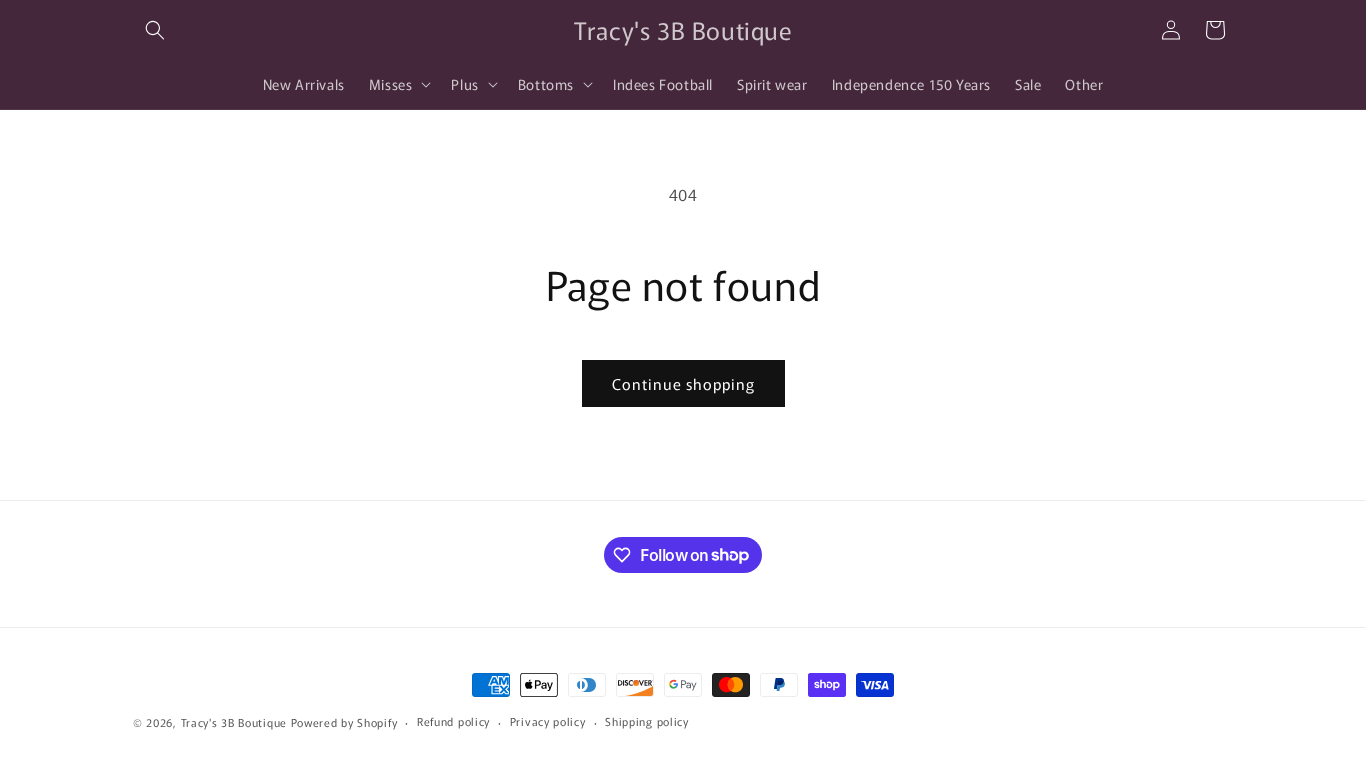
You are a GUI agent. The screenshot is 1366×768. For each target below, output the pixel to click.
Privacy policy (548, 721)
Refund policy (453, 721)
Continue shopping (683, 383)
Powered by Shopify (344, 722)
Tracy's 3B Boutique (234, 722)
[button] (155, 30)
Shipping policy (647, 721)
